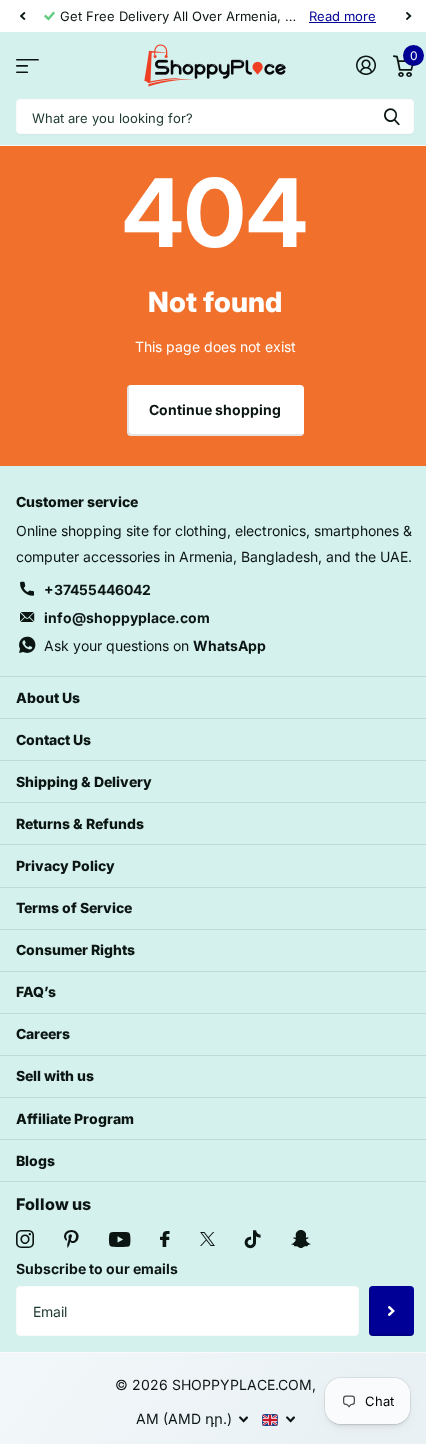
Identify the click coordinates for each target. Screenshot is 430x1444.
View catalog (27, 65)
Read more (342, 16)
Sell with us (55, 1075)
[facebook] (165, 1239)
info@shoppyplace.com (127, 617)
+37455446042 (97, 589)
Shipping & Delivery (84, 781)
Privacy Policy (65, 865)
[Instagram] (25, 1239)
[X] (207, 1239)
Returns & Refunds (80, 823)
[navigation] (22, 16)
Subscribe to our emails (97, 1268)
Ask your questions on (155, 645)
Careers (43, 1033)
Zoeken (392, 116)
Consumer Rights (75, 949)
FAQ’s (36, 991)
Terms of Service (74, 907)
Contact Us (53, 739)
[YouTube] (119, 1239)
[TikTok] (253, 1239)
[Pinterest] (71, 1239)
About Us (48, 697)
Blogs (35, 1160)
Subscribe (391, 1311)
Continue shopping (215, 409)
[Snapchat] (300, 1239)
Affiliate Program (75, 1118)
